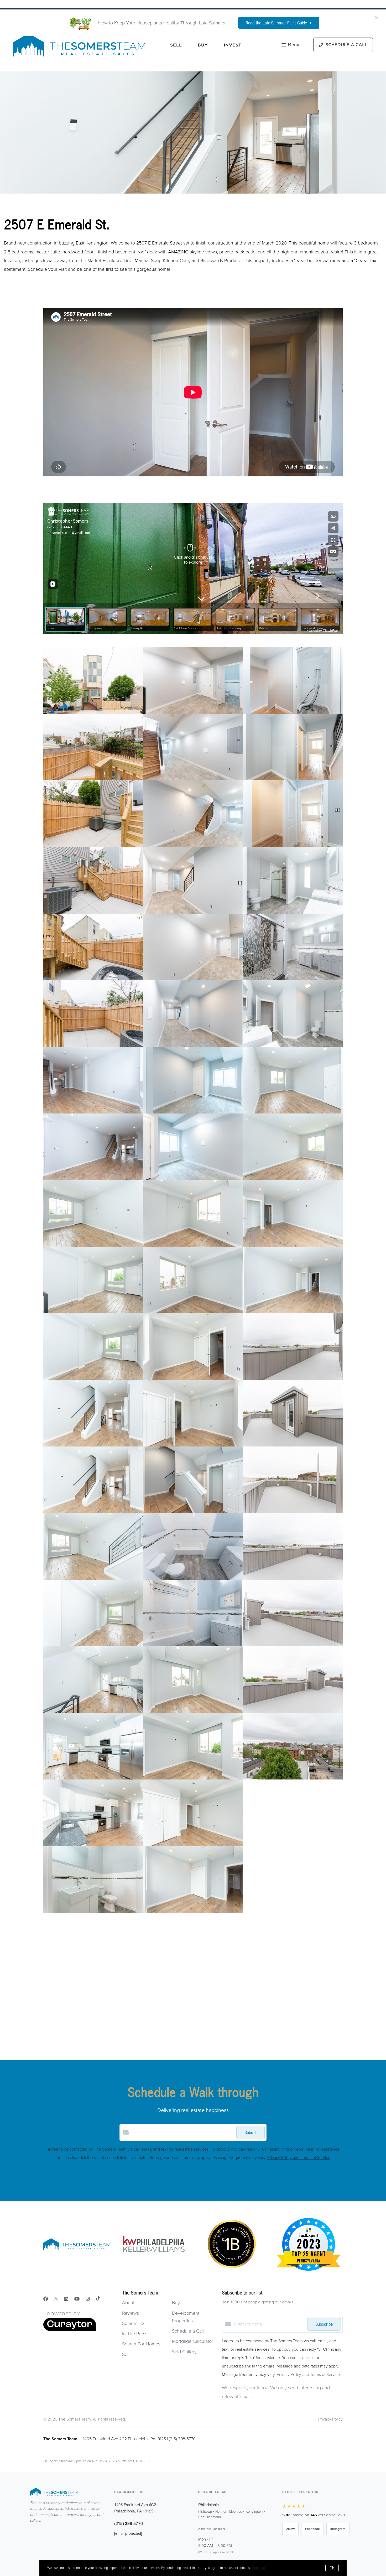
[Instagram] (88, 2299)
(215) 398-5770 (129, 2523)
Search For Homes (141, 2344)
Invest (233, 45)
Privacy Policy (330, 2419)
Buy (203, 45)
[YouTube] (77, 2299)
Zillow (290, 2529)
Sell (176, 45)
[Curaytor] (70, 2330)
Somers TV (133, 2323)
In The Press (135, 2334)
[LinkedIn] (66, 2299)
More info (258, 2568)
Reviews (131, 2313)
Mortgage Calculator (193, 2341)
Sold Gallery (184, 2352)
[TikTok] (98, 2299)
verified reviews (328, 2515)
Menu (294, 45)
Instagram (338, 2529)
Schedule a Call (188, 2331)
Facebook (312, 2529)
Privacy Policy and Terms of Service (299, 2158)
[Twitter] (56, 2299)
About (128, 2303)
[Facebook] (46, 2299)
